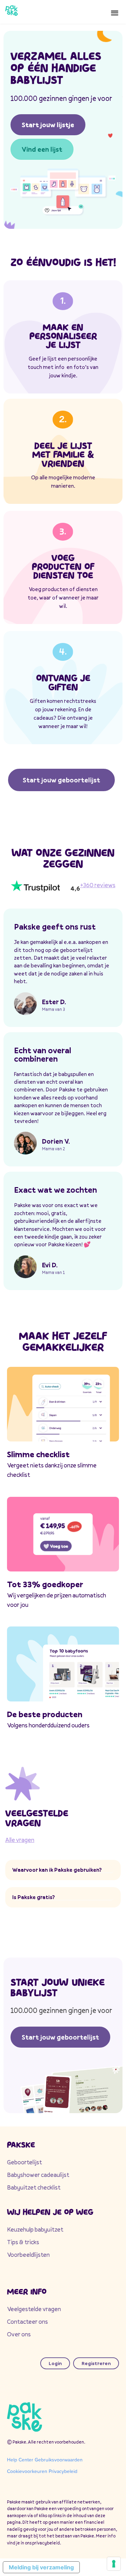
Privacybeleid (63, 2471)
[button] (115, 12)
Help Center (20, 2460)
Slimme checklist (38, 1454)
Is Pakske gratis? (34, 1897)
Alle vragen (20, 1840)
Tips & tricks (23, 2242)
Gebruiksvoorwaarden (59, 2460)
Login (55, 2363)
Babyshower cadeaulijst (38, 2175)
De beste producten (45, 1714)
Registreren (96, 2363)
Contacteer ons (27, 2321)
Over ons (19, 2334)
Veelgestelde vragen (34, 2309)
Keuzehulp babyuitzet (35, 2229)
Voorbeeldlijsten (28, 2255)
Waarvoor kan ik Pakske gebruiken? (57, 1870)
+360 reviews (98, 885)
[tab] (63, 1870)
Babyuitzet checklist (34, 2187)
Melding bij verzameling (41, 2567)
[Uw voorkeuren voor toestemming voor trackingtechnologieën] (114, 2564)
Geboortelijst (24, 2162)
